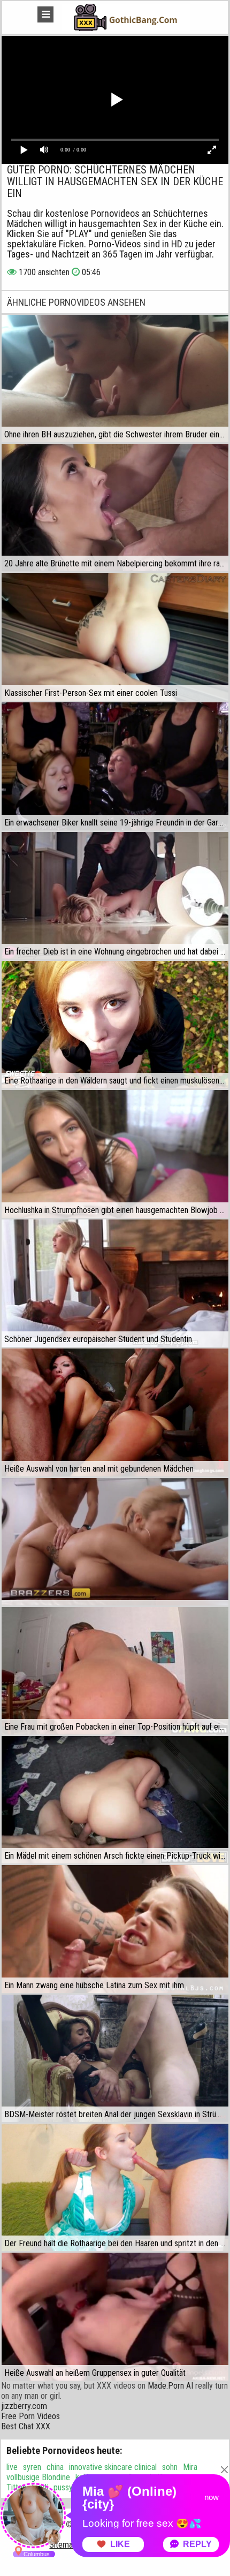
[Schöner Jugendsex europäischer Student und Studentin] (115, 1283)
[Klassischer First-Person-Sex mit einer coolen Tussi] (115, 637)
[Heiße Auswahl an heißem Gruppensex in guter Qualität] (115, 2317)
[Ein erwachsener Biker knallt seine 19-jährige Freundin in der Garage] (115, 766)
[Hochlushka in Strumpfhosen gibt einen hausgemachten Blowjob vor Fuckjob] (115, 1154)
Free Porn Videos (30, 2416)
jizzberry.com (24, 2406)
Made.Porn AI (170, 2386)
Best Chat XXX (26, 2426)
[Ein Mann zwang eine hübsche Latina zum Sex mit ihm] (115, 1929)
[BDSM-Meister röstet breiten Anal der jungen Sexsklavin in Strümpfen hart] (115, 2058)
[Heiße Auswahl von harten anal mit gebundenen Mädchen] (115, 1412)
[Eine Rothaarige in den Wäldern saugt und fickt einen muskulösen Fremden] (115, 1025)
